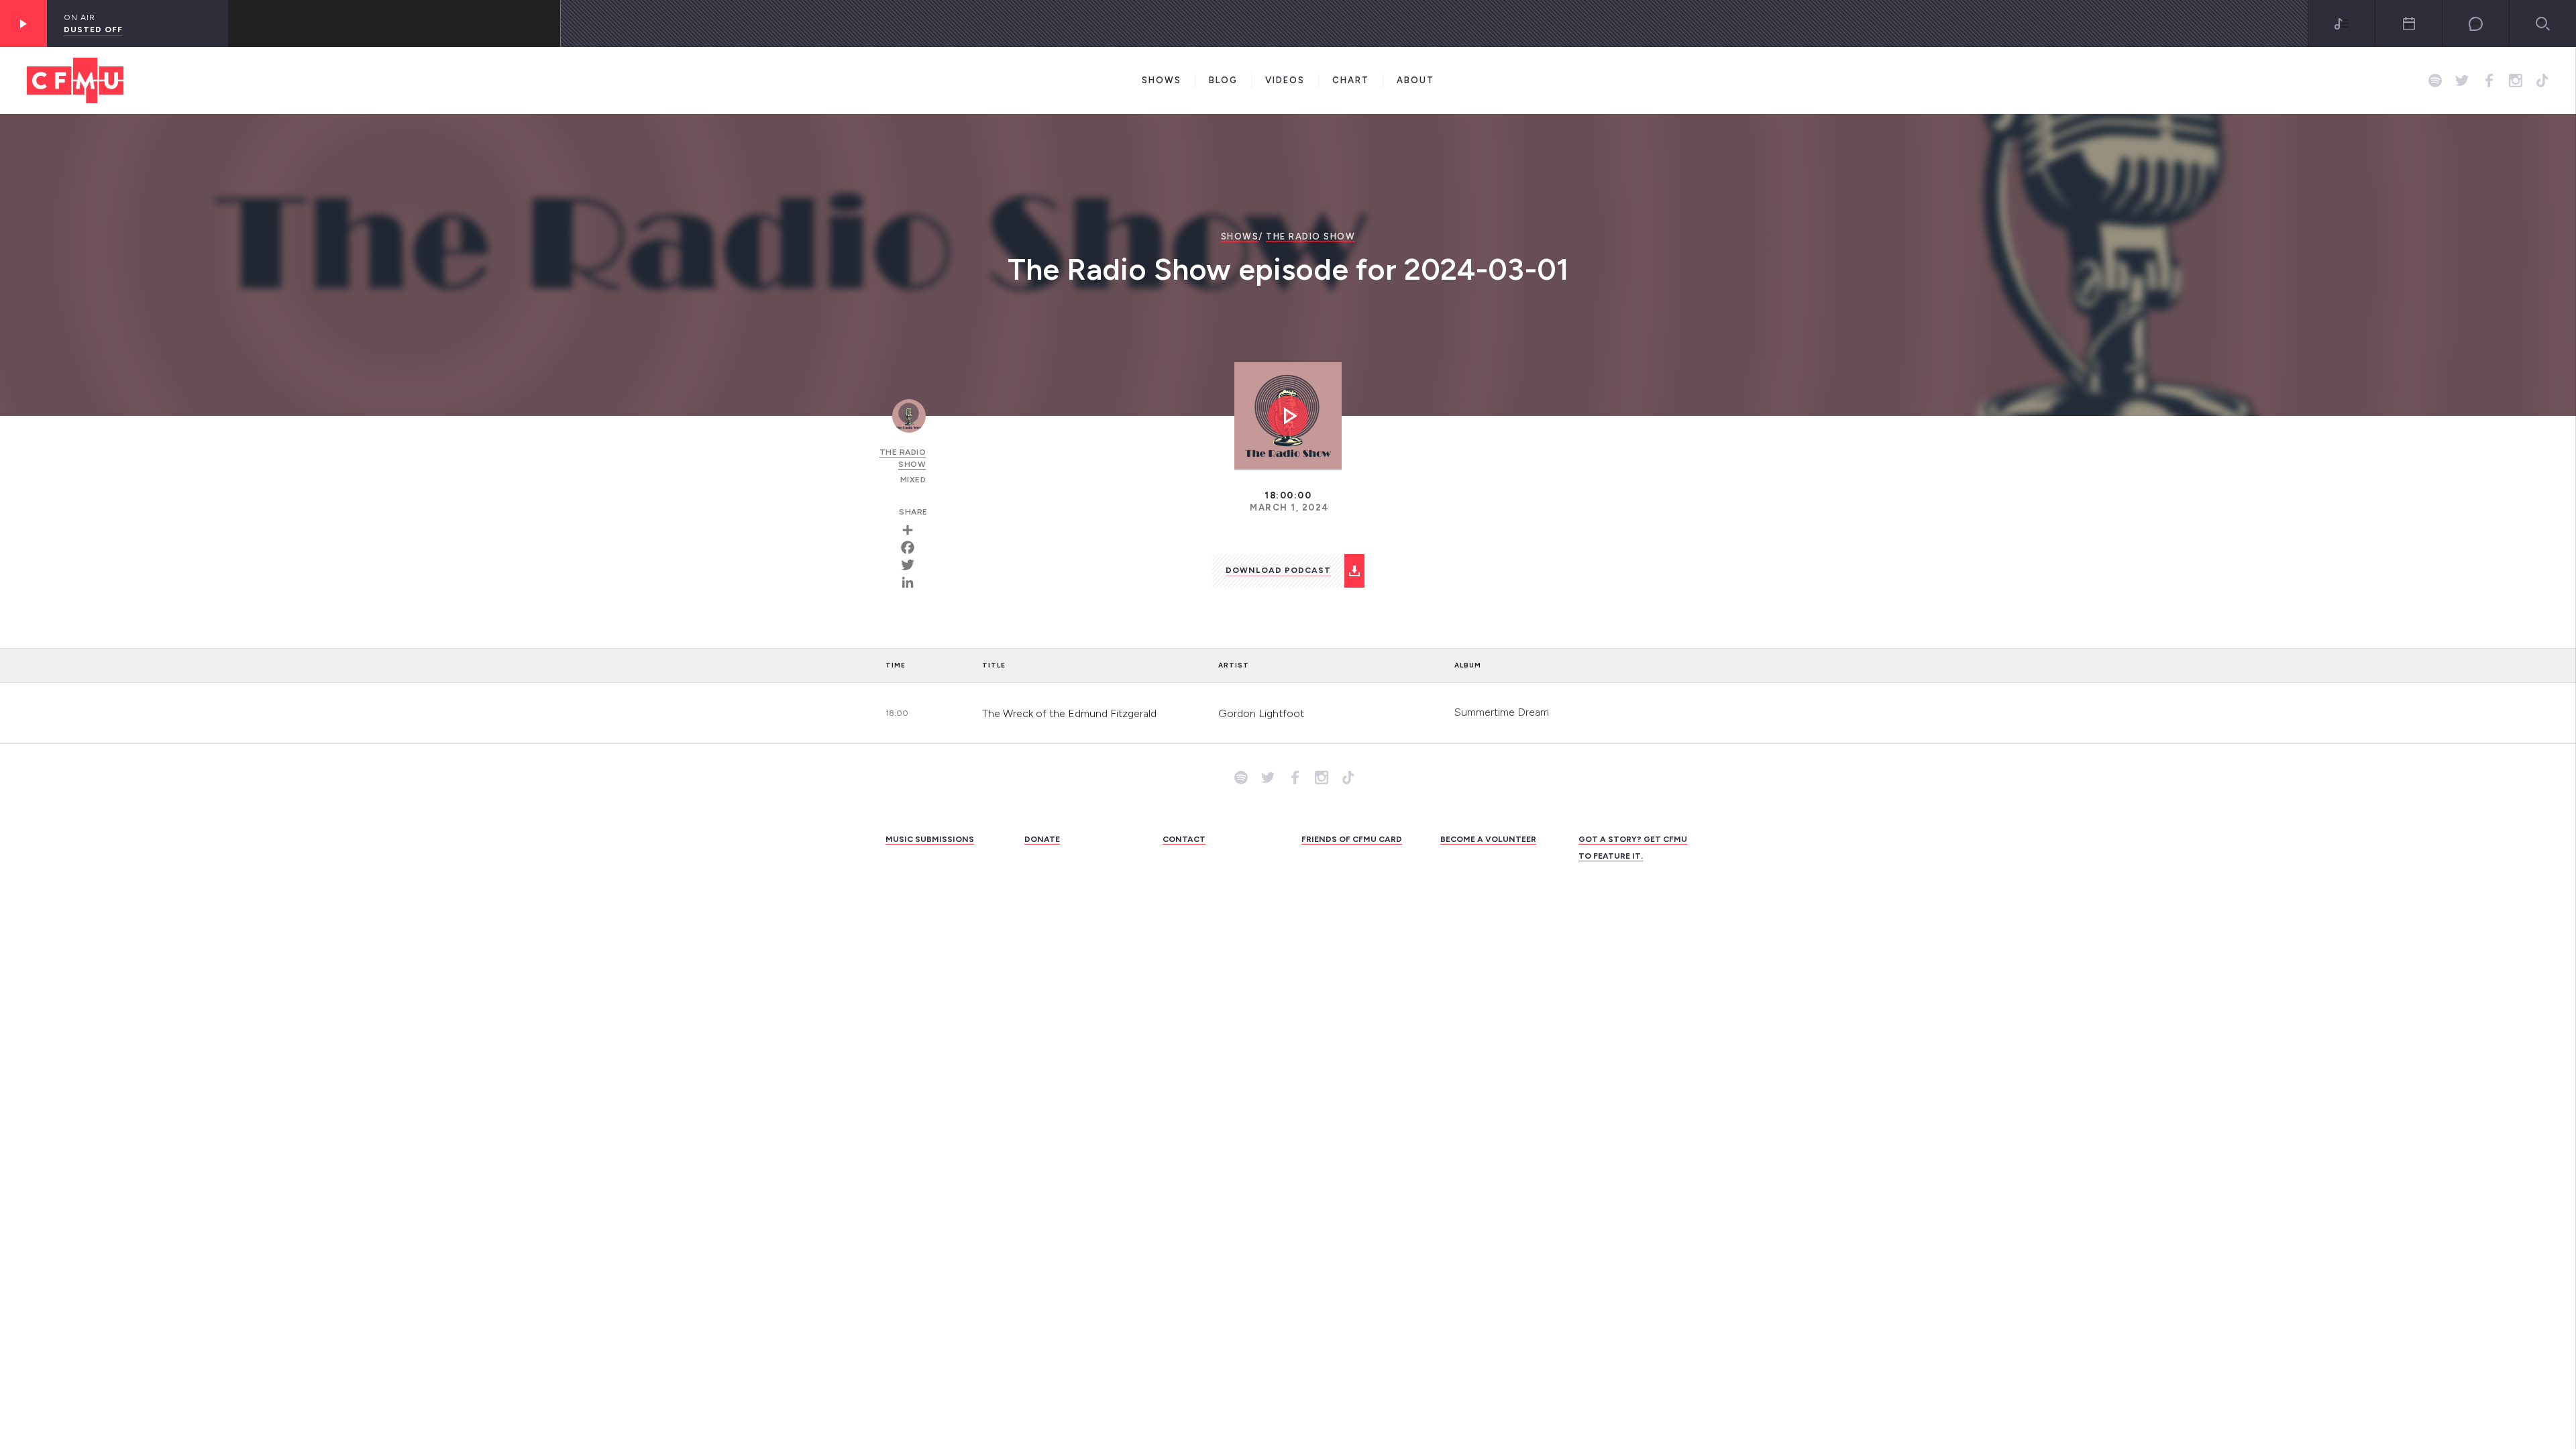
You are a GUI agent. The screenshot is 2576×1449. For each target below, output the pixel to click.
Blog (1223, 80)
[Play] (23, 23)
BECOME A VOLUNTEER (1488, 839)
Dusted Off (93, 30)
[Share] (912, 530)
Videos (1285, 80)
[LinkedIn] (912, 582)
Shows (1162, 80)
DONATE (1042, 839)
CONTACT (1184, 839)
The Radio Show (1310, 236)
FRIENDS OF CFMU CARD (1352, 839)
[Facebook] (912, 547)
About (1415, 80)
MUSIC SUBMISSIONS (930, 839)
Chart (1351, 80)
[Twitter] (912, 565)
